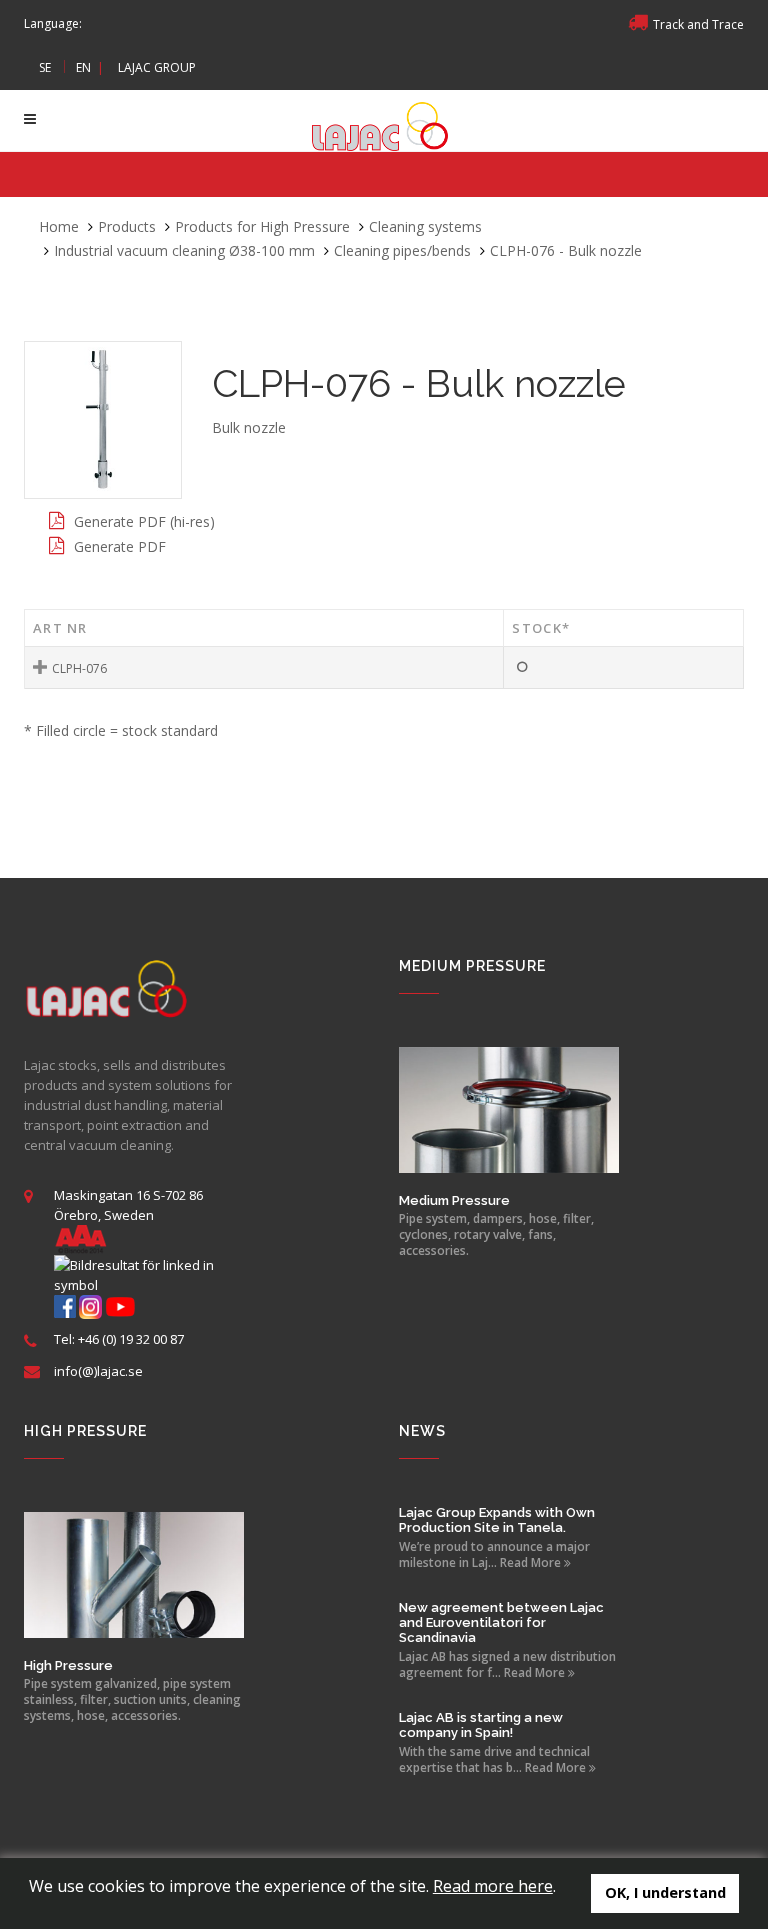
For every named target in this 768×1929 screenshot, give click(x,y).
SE (45, 67)
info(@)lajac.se (98, 1371)
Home (59, 226)
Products (127, 226)
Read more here (493, 1886)
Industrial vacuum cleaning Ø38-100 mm (184, 250)
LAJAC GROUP (157, 67)
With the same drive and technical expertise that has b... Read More (494, 1760)
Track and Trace (698, 24)
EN (83, 67)
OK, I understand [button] (665, 1892)
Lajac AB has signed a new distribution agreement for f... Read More (507, 1665)
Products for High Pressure (262, 226)
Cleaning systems (425, 226)
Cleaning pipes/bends (402, 250)
